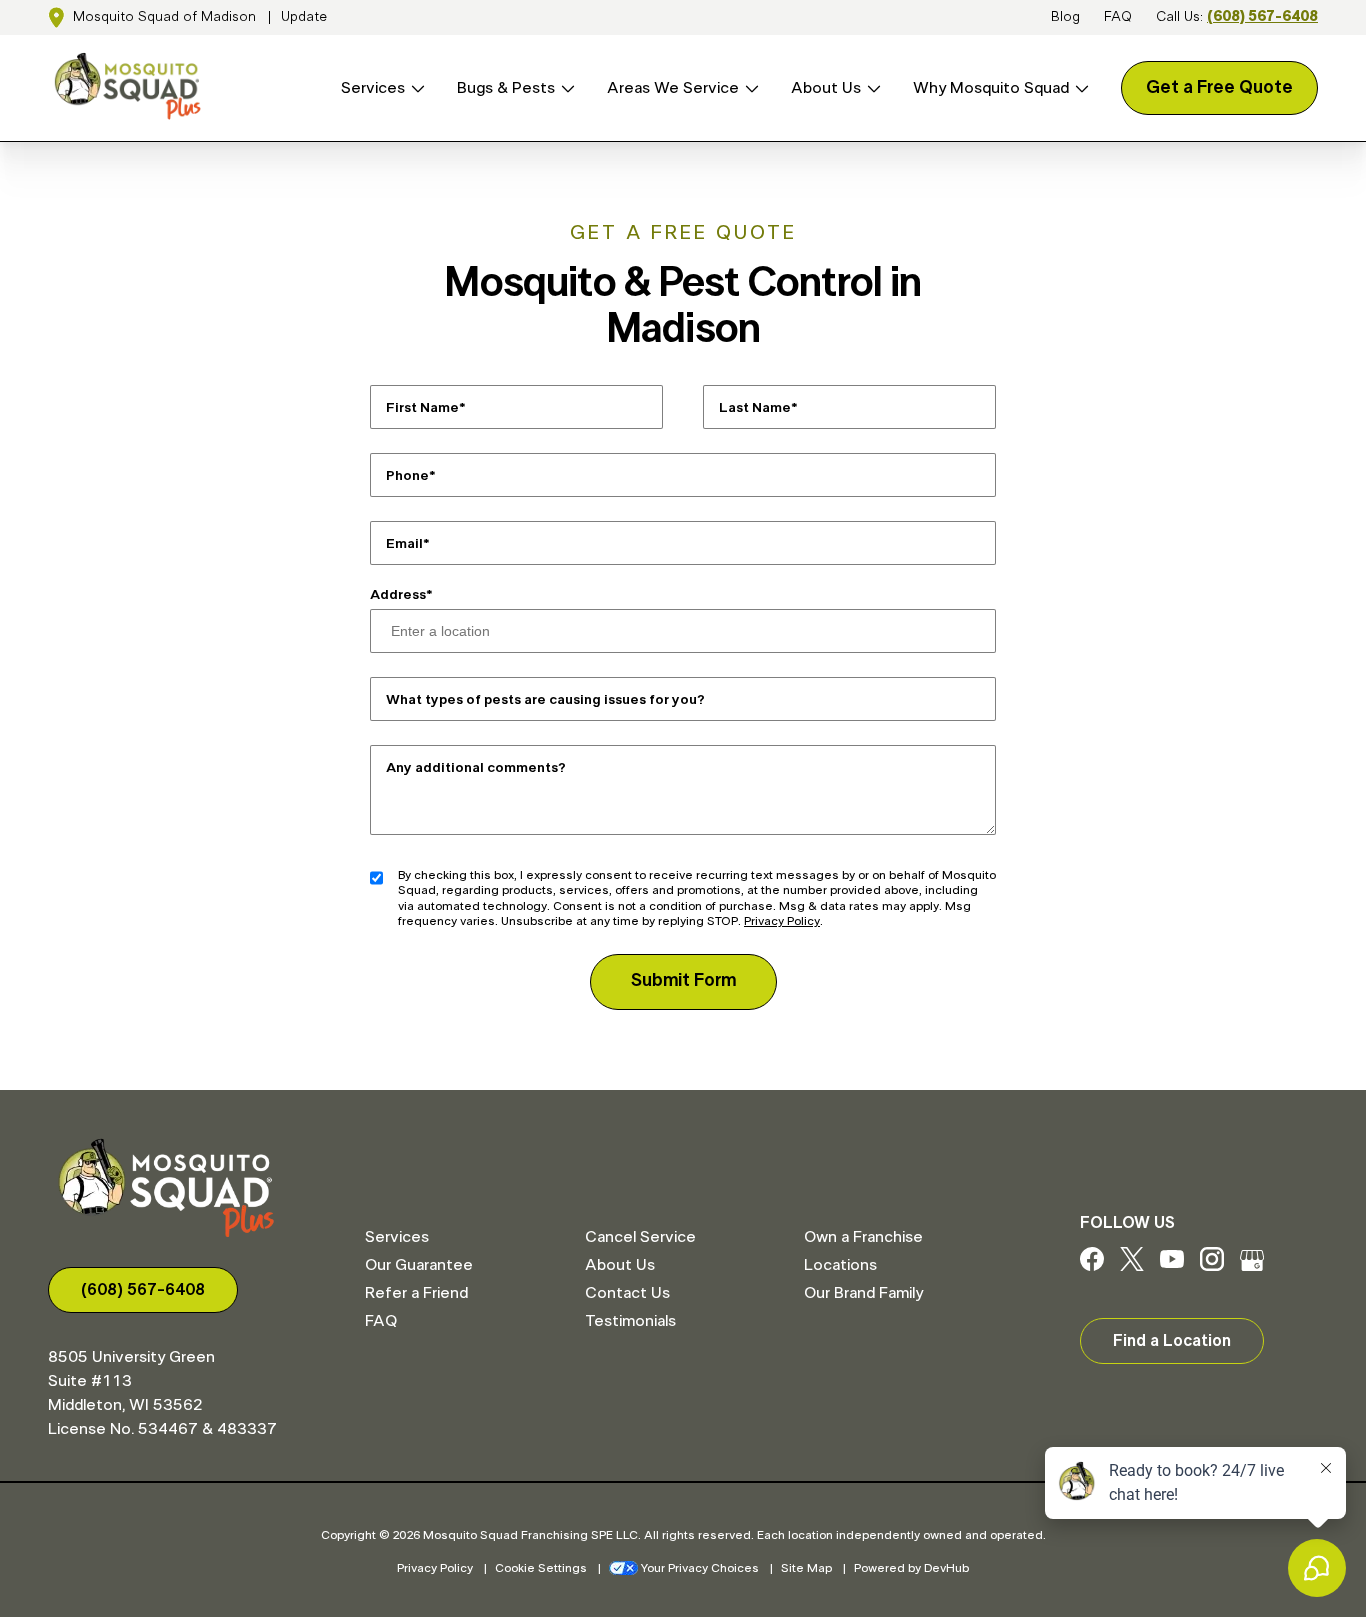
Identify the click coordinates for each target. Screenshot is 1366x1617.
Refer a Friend (416, 1293)
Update (304, 17)
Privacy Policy (782, 921)
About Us (826, 88)
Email (404, 543)
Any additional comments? (476, 767)
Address (398, 595)
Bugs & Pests (506, 88)
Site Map (806, 1568)
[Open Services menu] (415, 88)
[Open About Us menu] (871, 88)
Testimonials (630, 1321)
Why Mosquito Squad (991, 88)
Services (373, 88)
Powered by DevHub (911, 1568)
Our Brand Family (863, 1293)
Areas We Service (673, 88)
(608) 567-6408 (1262, 17)
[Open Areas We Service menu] (749, 88)
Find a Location (1172, 1341)
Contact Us (627, 1293)
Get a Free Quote (1219, 88)
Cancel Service (640, 1237)
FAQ (1118, 17)
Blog (1065, 17)
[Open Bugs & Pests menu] (565, 88)
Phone (407, 475)
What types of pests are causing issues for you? (545, 699)
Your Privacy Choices (700, 1568)
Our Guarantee (419, 1265)
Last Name (755, 407)
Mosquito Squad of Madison (164, 17)
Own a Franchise (863, 1237)
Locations (840, 1265)
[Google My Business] (1252, 1266)
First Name (422, 407)
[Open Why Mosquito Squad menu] (1079, 88)
